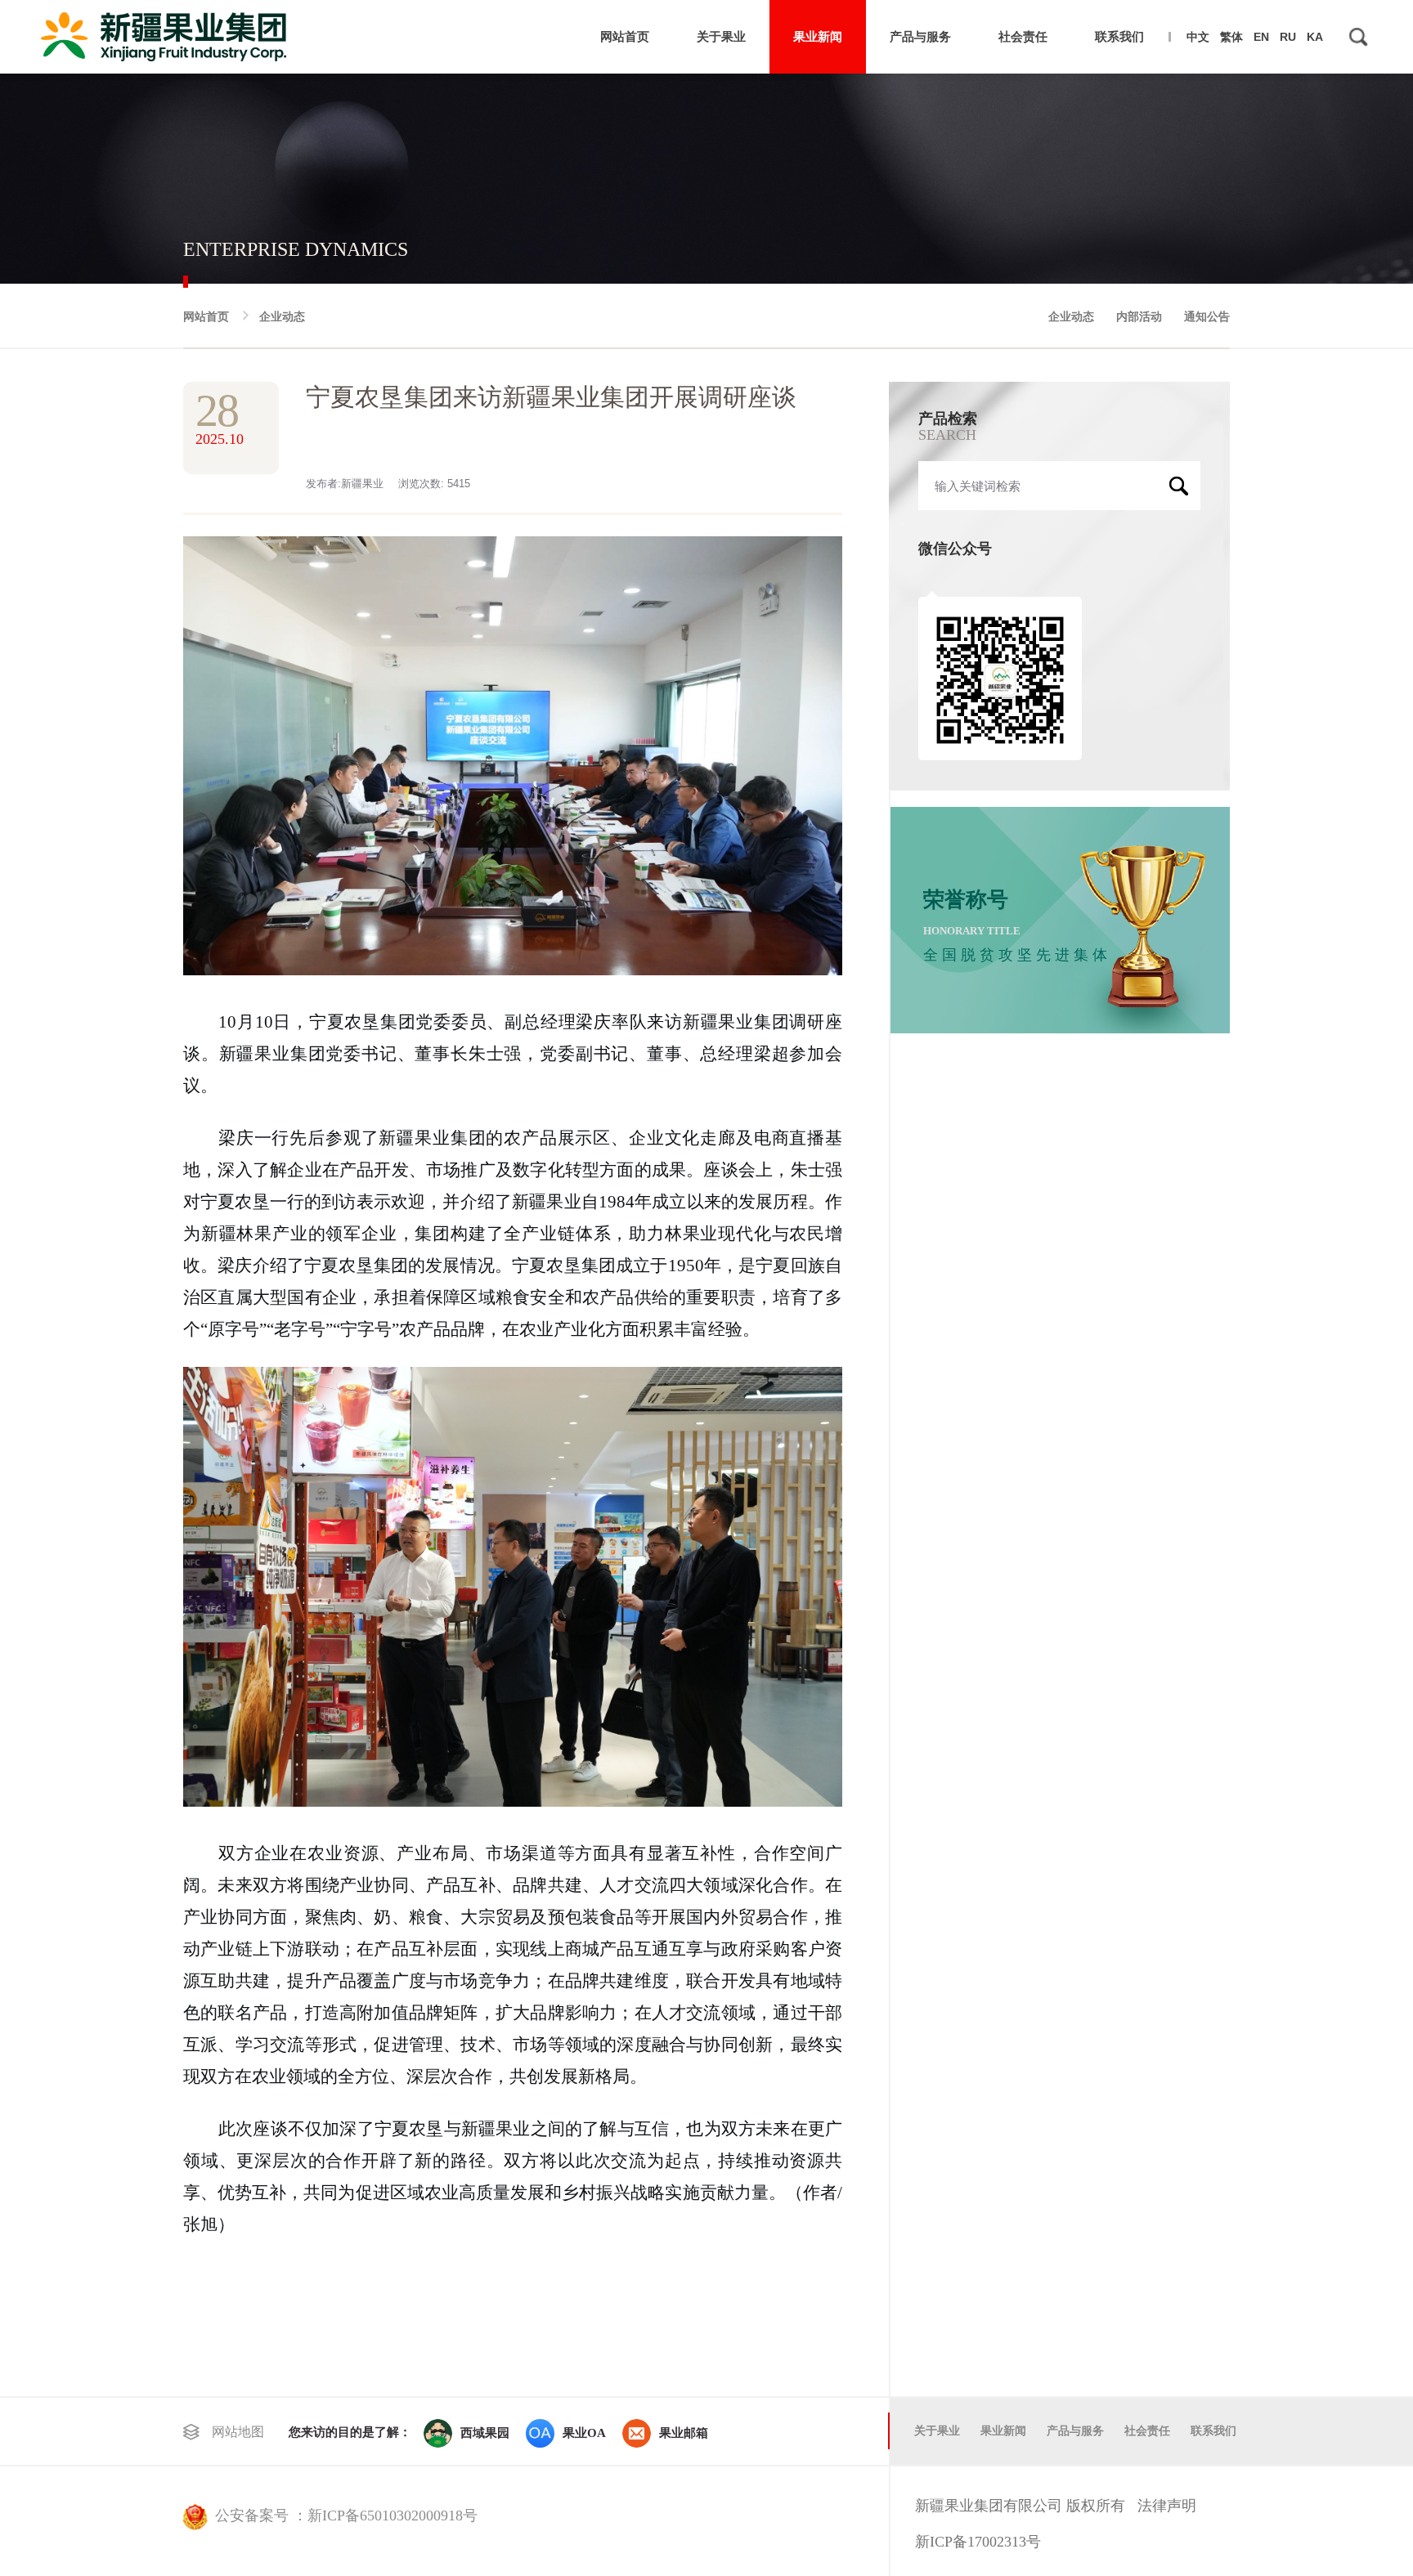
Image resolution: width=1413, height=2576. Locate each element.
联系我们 (1119, 36)
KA (1315, 37)
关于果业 (721, 36)
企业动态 (282, 316)
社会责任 (1023, 36)
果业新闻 (818, 36)
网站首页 (625, 36)
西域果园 (485, 2433)
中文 (1198, 37)
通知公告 (1207, 316)
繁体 (1231, 37)
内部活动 (1139, 316)
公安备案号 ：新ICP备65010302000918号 (346, 2516)
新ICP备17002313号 (978, 2542)
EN (1261, 37)
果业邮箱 (684, 2433)
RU (1288, 37)
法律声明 (1167, 2506)
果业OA (584, 2433)
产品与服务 (920, 36)
